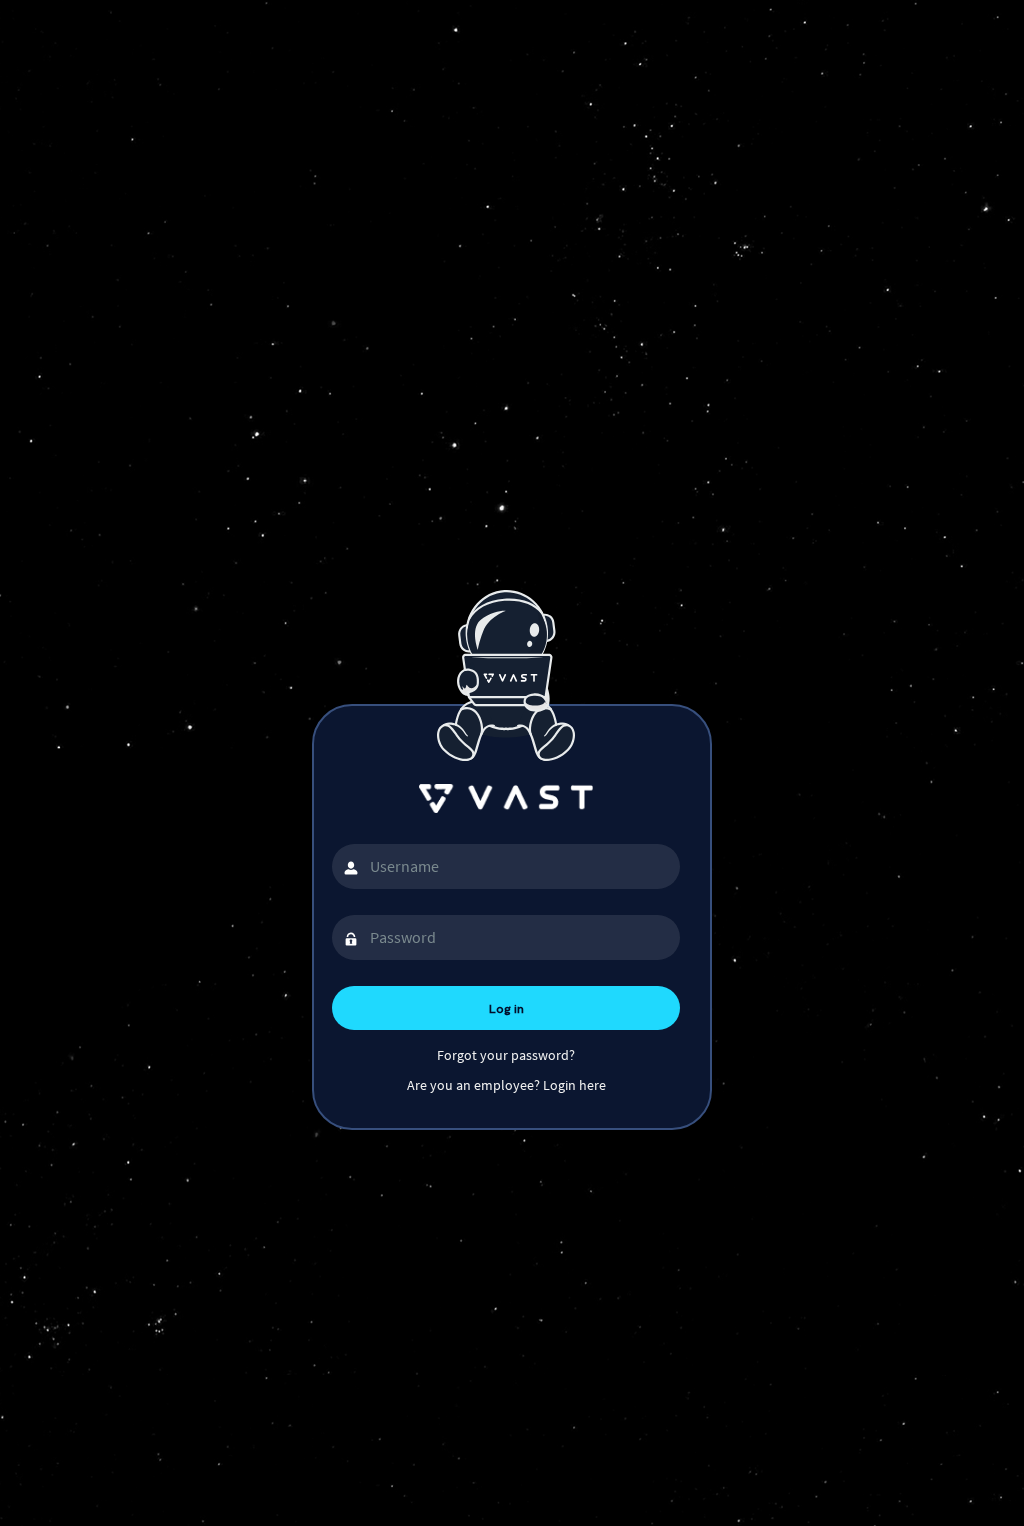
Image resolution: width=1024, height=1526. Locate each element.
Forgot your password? (506, 1055)
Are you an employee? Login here (506, 1085)
